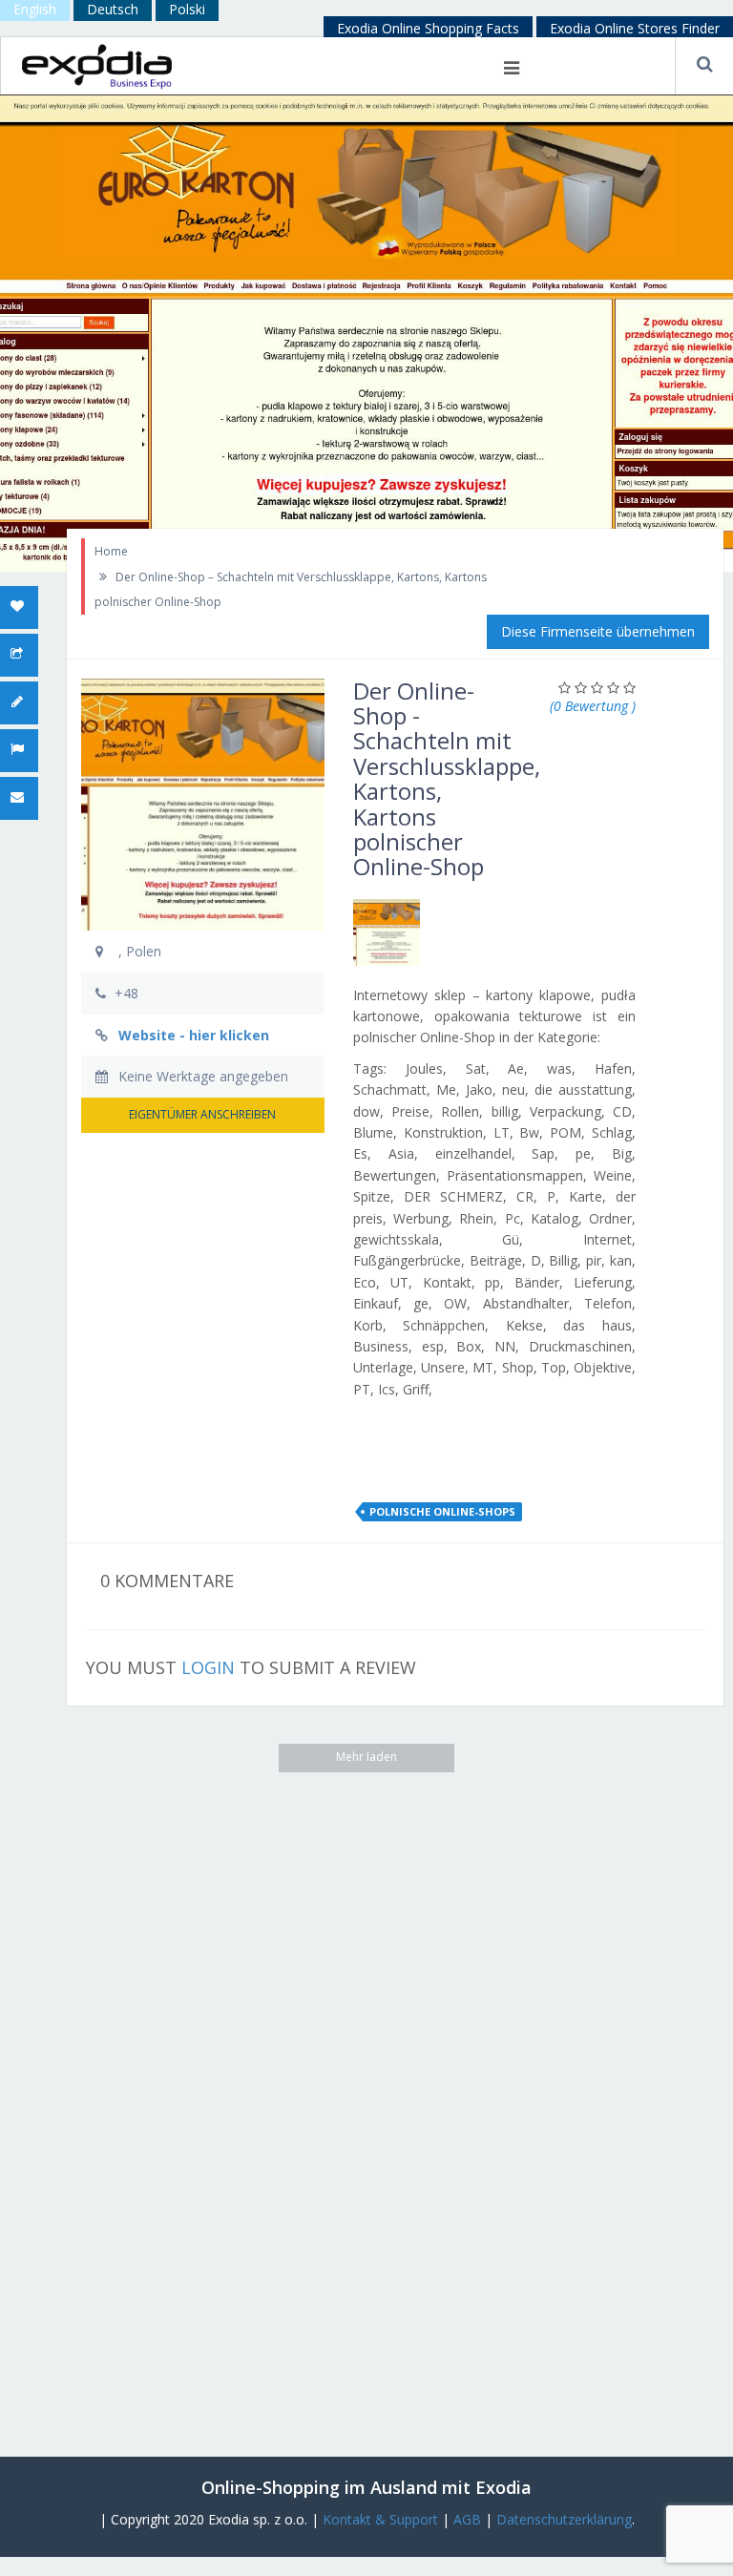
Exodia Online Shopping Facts (428, 28)
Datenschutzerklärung (564, 2519)
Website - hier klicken (194, 1035)
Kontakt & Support (380, 2519)
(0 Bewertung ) (593, 706)
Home (111, 551)
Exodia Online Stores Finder (635, 28)
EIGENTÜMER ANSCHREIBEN (202, 1114)
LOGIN (208, 1667)
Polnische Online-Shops (442, 1511)
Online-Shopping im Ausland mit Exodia (366, 2487)
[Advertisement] (153, 2083)
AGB (467, 2519)
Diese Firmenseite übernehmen (598, 631)
